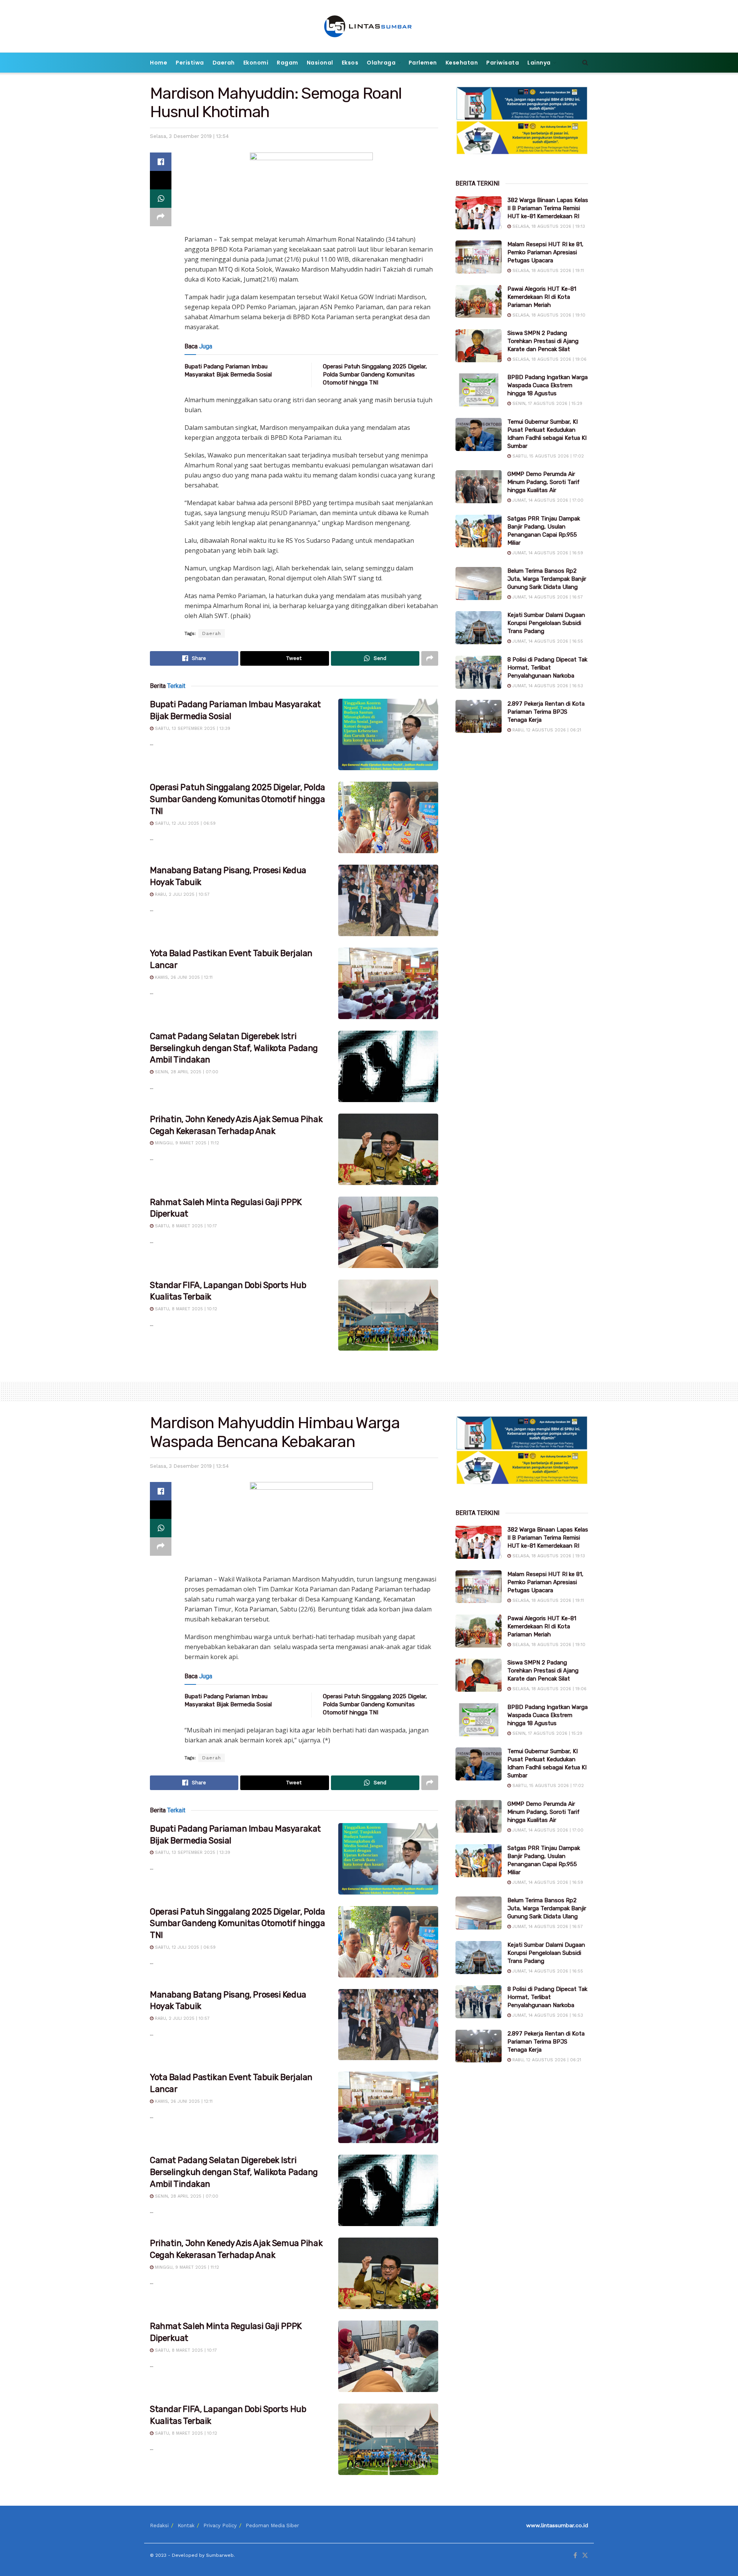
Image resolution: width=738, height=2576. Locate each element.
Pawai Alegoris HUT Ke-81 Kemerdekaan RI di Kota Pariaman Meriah (542, 297)
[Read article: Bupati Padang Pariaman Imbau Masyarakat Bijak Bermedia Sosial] (388, 734)
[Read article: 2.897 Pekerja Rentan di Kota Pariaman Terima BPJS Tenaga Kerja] (479, 716)
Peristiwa (190, 63)
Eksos (350, 63)
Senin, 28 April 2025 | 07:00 (186, 1072)
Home (159, 63)
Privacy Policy (220, 2525)
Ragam (288, 63)
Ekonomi (256, 63)
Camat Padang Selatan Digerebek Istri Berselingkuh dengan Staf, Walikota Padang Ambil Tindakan (234, 1048)
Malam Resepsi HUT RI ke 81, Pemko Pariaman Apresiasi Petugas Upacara (545, 252)
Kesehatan (462, 63)
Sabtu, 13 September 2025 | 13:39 (192, 729)
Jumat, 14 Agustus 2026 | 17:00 (547, 500)
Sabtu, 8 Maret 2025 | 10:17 (185, 1226)
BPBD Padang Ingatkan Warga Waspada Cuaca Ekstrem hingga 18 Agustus (548, 385)
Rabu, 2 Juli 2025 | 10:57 (181, 894)
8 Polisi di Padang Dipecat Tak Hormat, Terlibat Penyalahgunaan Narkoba (547, 668)
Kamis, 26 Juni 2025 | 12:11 (183, 977)
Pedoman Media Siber (272, 2525)
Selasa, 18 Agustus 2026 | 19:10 (548, 315)
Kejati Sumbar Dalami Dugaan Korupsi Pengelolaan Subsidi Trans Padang (546, 623)
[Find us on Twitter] (585, 2556)
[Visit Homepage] (369, 26)
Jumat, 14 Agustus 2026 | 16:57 (547, 597)
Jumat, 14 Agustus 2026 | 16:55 (547, 641)
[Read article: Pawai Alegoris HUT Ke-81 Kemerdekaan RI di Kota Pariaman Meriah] (479, 302)
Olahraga (381, 63)
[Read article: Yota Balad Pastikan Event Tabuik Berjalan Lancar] (388, 983)
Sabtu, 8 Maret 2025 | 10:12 (185, 1309)
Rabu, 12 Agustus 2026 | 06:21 (546, 730)
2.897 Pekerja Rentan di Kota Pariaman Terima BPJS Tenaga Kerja (546, 712)
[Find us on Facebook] (575, 2556)
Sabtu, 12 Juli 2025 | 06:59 (184, 823)
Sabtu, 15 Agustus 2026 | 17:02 (547, 456)
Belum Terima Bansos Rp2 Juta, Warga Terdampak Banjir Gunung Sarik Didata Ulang (547, 579)
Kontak (186, 2525)
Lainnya (539, 63)
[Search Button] (585, 63)
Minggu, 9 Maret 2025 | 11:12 (186, 1143)
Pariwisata (503, 63)
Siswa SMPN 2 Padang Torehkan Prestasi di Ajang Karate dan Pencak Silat (543, 341)
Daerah (224, 63)
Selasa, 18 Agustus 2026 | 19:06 (549, 359)
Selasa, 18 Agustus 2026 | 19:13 (548, 226)
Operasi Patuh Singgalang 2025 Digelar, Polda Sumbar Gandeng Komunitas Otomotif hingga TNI (375, 375)
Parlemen (423, 63)
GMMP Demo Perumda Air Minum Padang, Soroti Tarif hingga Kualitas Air (544, 482)
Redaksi (159, 2525)
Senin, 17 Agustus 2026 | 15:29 (547, 404)
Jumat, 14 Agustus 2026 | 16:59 (547, 553)
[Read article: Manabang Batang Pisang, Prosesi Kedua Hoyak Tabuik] (388, 900)
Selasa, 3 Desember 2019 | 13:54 (189, 136)
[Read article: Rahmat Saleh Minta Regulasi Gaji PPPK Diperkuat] (388, 1232)
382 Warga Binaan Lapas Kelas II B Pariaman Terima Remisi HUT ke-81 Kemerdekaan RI (548, 208)
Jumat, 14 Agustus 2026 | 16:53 (547, 686)
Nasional (320, 63)
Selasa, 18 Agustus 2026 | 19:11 (547, 271)
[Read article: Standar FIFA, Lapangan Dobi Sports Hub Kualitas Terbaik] (388, 1315)
